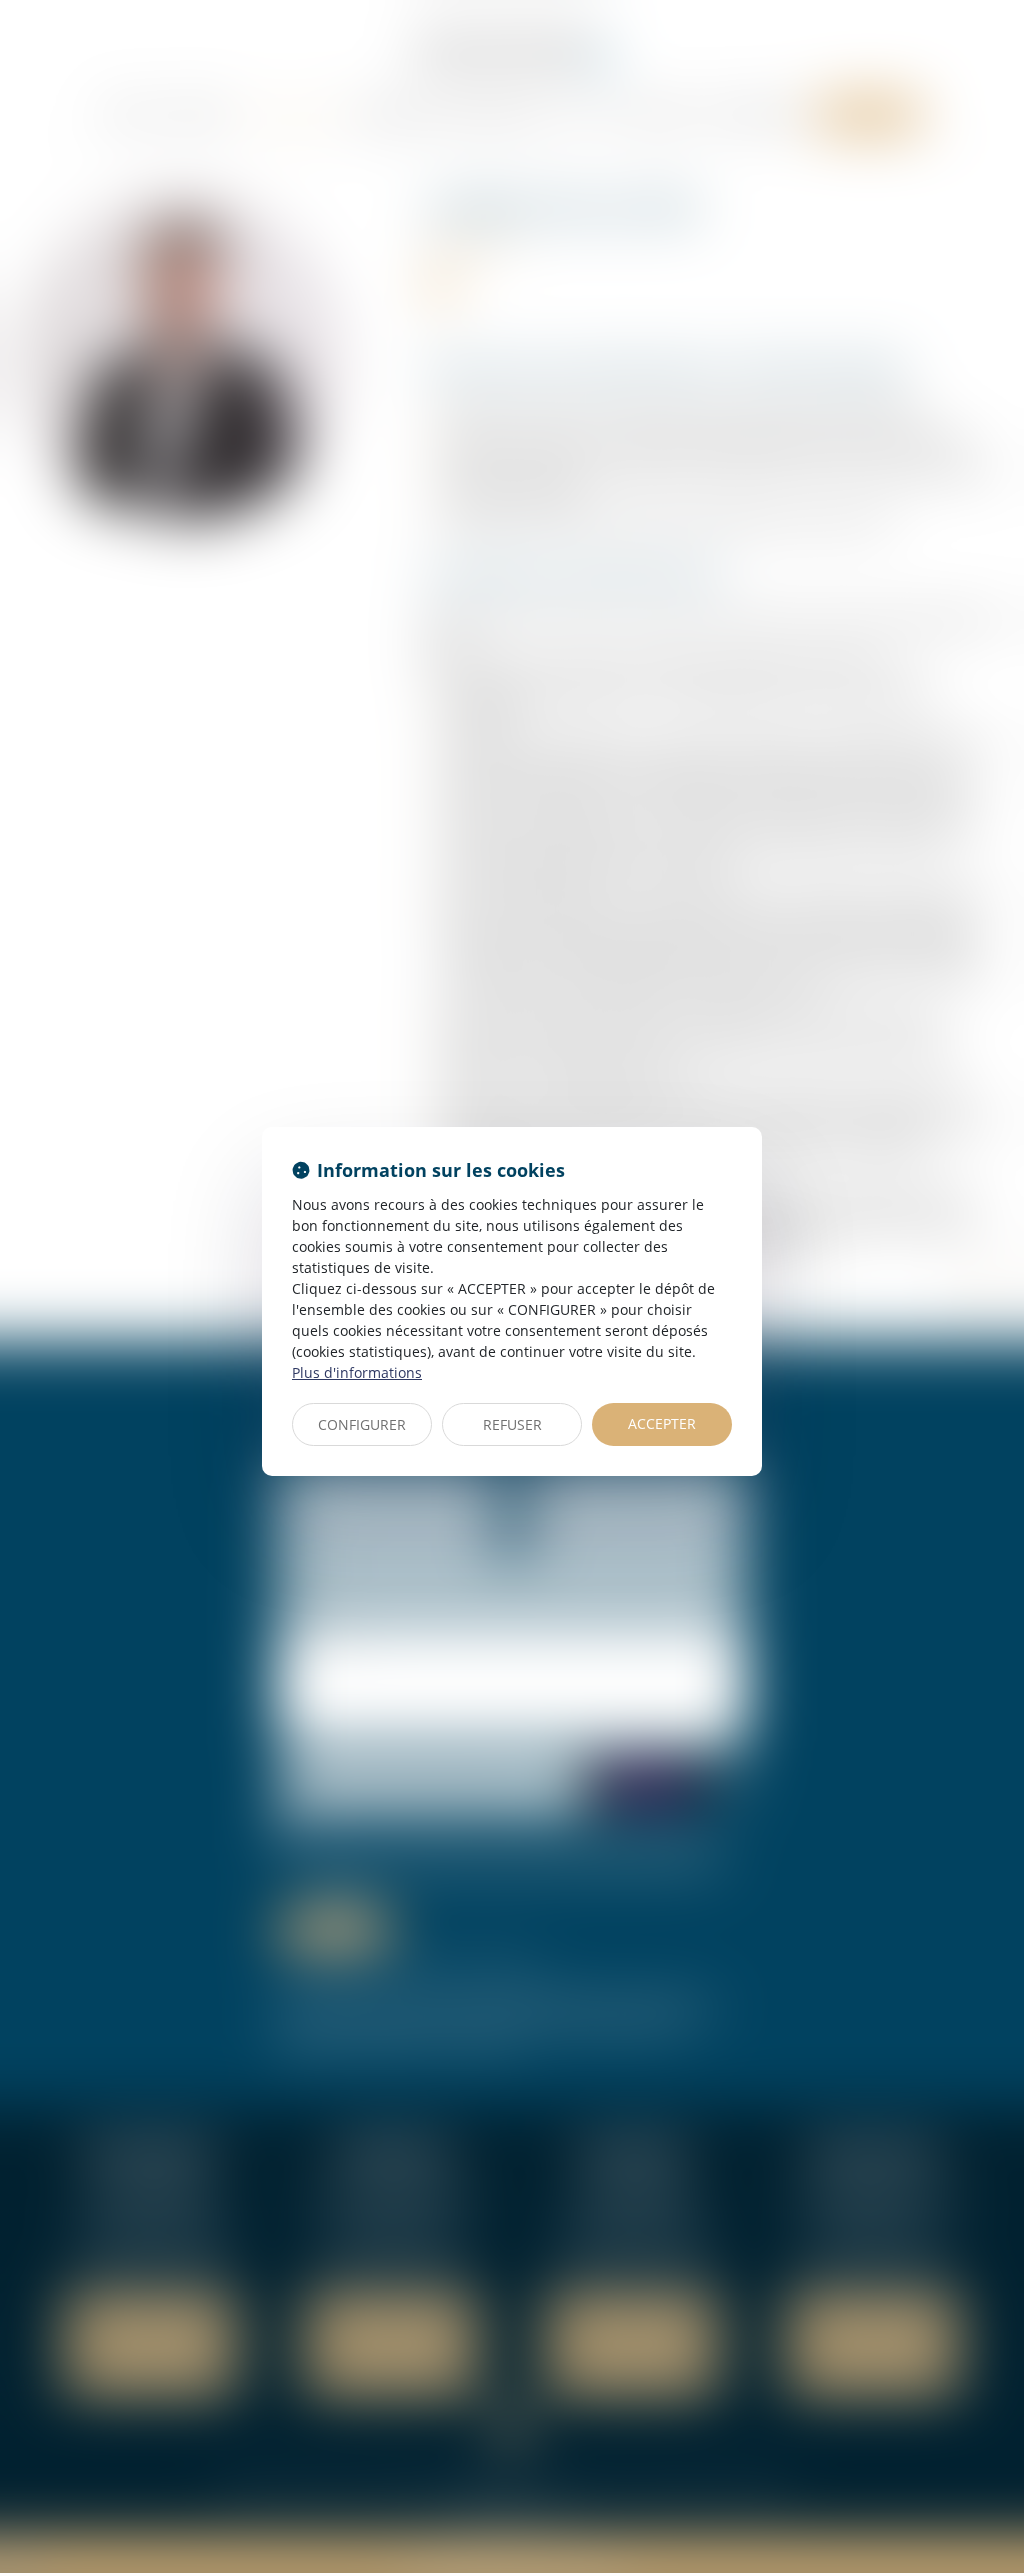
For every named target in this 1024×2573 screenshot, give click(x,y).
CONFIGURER (362, 1424)
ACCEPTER (662, 1423)
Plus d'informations (357, 1372)
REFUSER (512, 1424)
